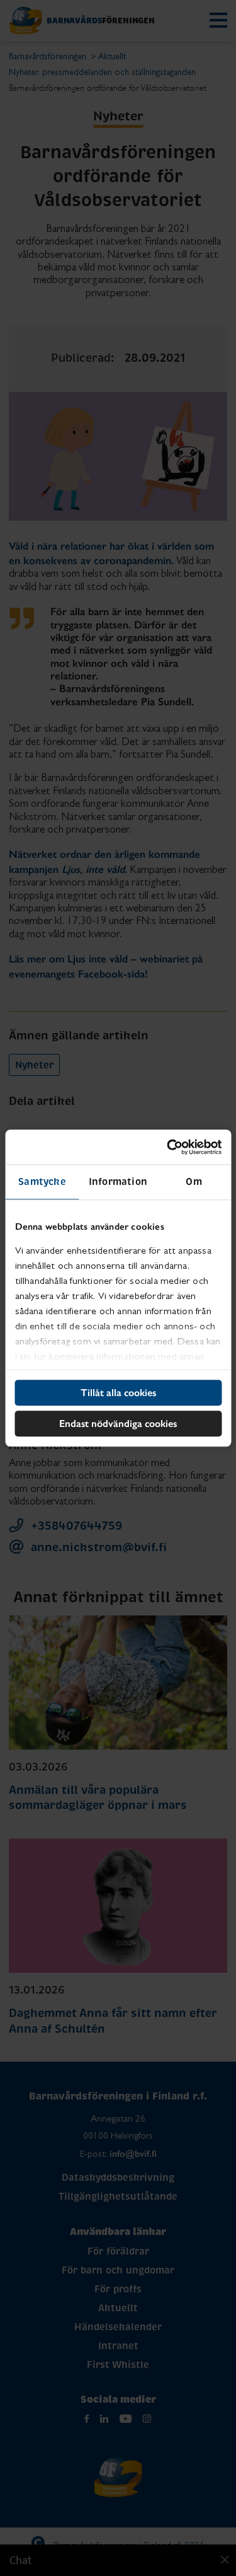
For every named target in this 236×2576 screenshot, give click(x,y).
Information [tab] (118, 1181)
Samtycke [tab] (42, 1181)
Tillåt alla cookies (118, 1393)
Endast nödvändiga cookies (118, 1424)
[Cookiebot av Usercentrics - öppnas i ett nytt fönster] (168, 1147)
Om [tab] (194, 1181)
